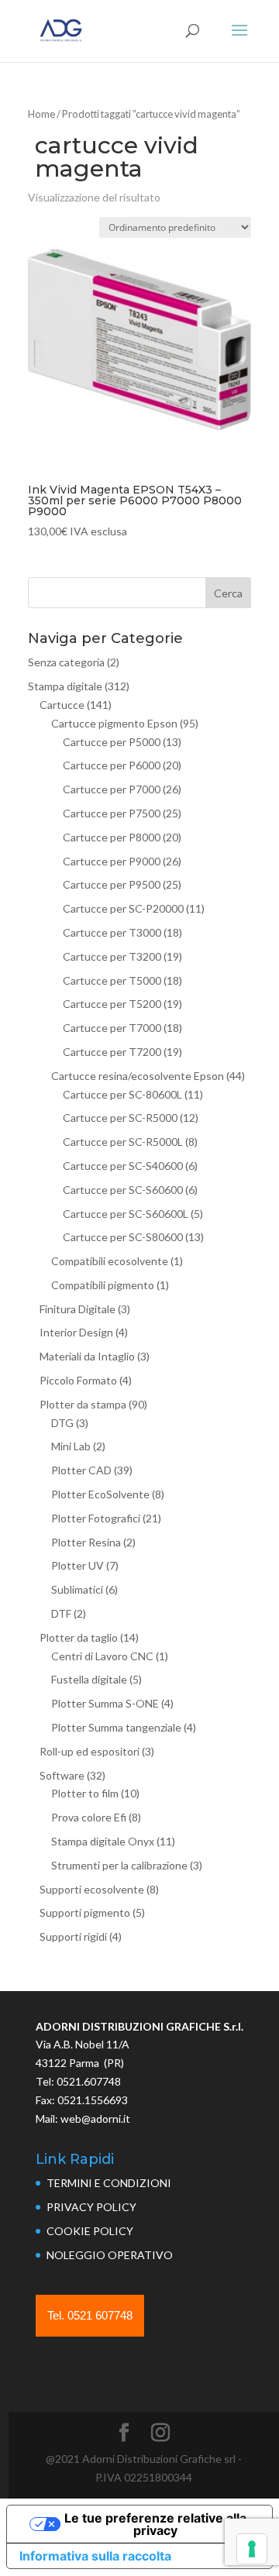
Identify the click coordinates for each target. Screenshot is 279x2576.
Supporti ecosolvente (92, 1889)
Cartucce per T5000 (112, 980)
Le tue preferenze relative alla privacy (155, 2524)
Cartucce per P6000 (112, 765)
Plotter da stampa (83, 1404)
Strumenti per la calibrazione (119, 1865)
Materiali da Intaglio (87, 1356)
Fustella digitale (89, 1679)
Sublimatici (77, 1589)
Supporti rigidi (73, 1936)
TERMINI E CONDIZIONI (109, 2183)
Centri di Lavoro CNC (102, 1656)
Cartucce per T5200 (112, 1004)
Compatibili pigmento (103, 1285)
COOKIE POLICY (90, 2231)
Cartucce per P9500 (112, 884)
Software (62, 1775)
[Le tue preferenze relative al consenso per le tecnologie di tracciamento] (252, 2549)
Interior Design (76, 1332)
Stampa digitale (65, 686)
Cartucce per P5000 (112, 742)
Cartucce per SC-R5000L (123, 1142)
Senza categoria (66, 662)
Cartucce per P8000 (112, 837)
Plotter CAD (81, 1470)
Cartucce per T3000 (112, 932)
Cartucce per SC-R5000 (120, 1118)
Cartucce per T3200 (112, 956)
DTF (61, 1613)
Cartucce (62, 705)
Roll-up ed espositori (90, 1751)
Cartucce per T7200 (112, 1052)
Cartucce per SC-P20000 (123, 908)
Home (41, 114)
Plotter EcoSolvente (100, 1494)
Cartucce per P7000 (112, 789)
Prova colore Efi (89, 1817)
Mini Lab (71, 1446)
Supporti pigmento (85, 1912)
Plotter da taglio (79, 1637)
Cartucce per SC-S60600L (126, 1214)
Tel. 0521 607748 (90, 2315)
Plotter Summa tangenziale (116, 1727)
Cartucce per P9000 (112, 861)
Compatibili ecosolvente (110, 1261)
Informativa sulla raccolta (95, 2556)
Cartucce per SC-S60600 (123, 1190)
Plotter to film (85, 1793)
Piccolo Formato (78, 1380)
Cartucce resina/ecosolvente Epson (138, 1076)
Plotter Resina (86, 1542)
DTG (62, 1423)
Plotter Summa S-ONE (105, 1703)
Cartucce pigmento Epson (114, 723)
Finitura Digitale (77, 1309)
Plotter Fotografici (96, 1518)
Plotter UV (77, 1565)
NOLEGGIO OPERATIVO (110, 2255)
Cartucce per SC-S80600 (123, 1237)
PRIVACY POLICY (91, 2207)
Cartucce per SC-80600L (122, 1094)
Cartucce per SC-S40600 (123, 1166)
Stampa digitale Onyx (103, 1841)
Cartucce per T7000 (112, 1028)
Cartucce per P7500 (112, 813)
